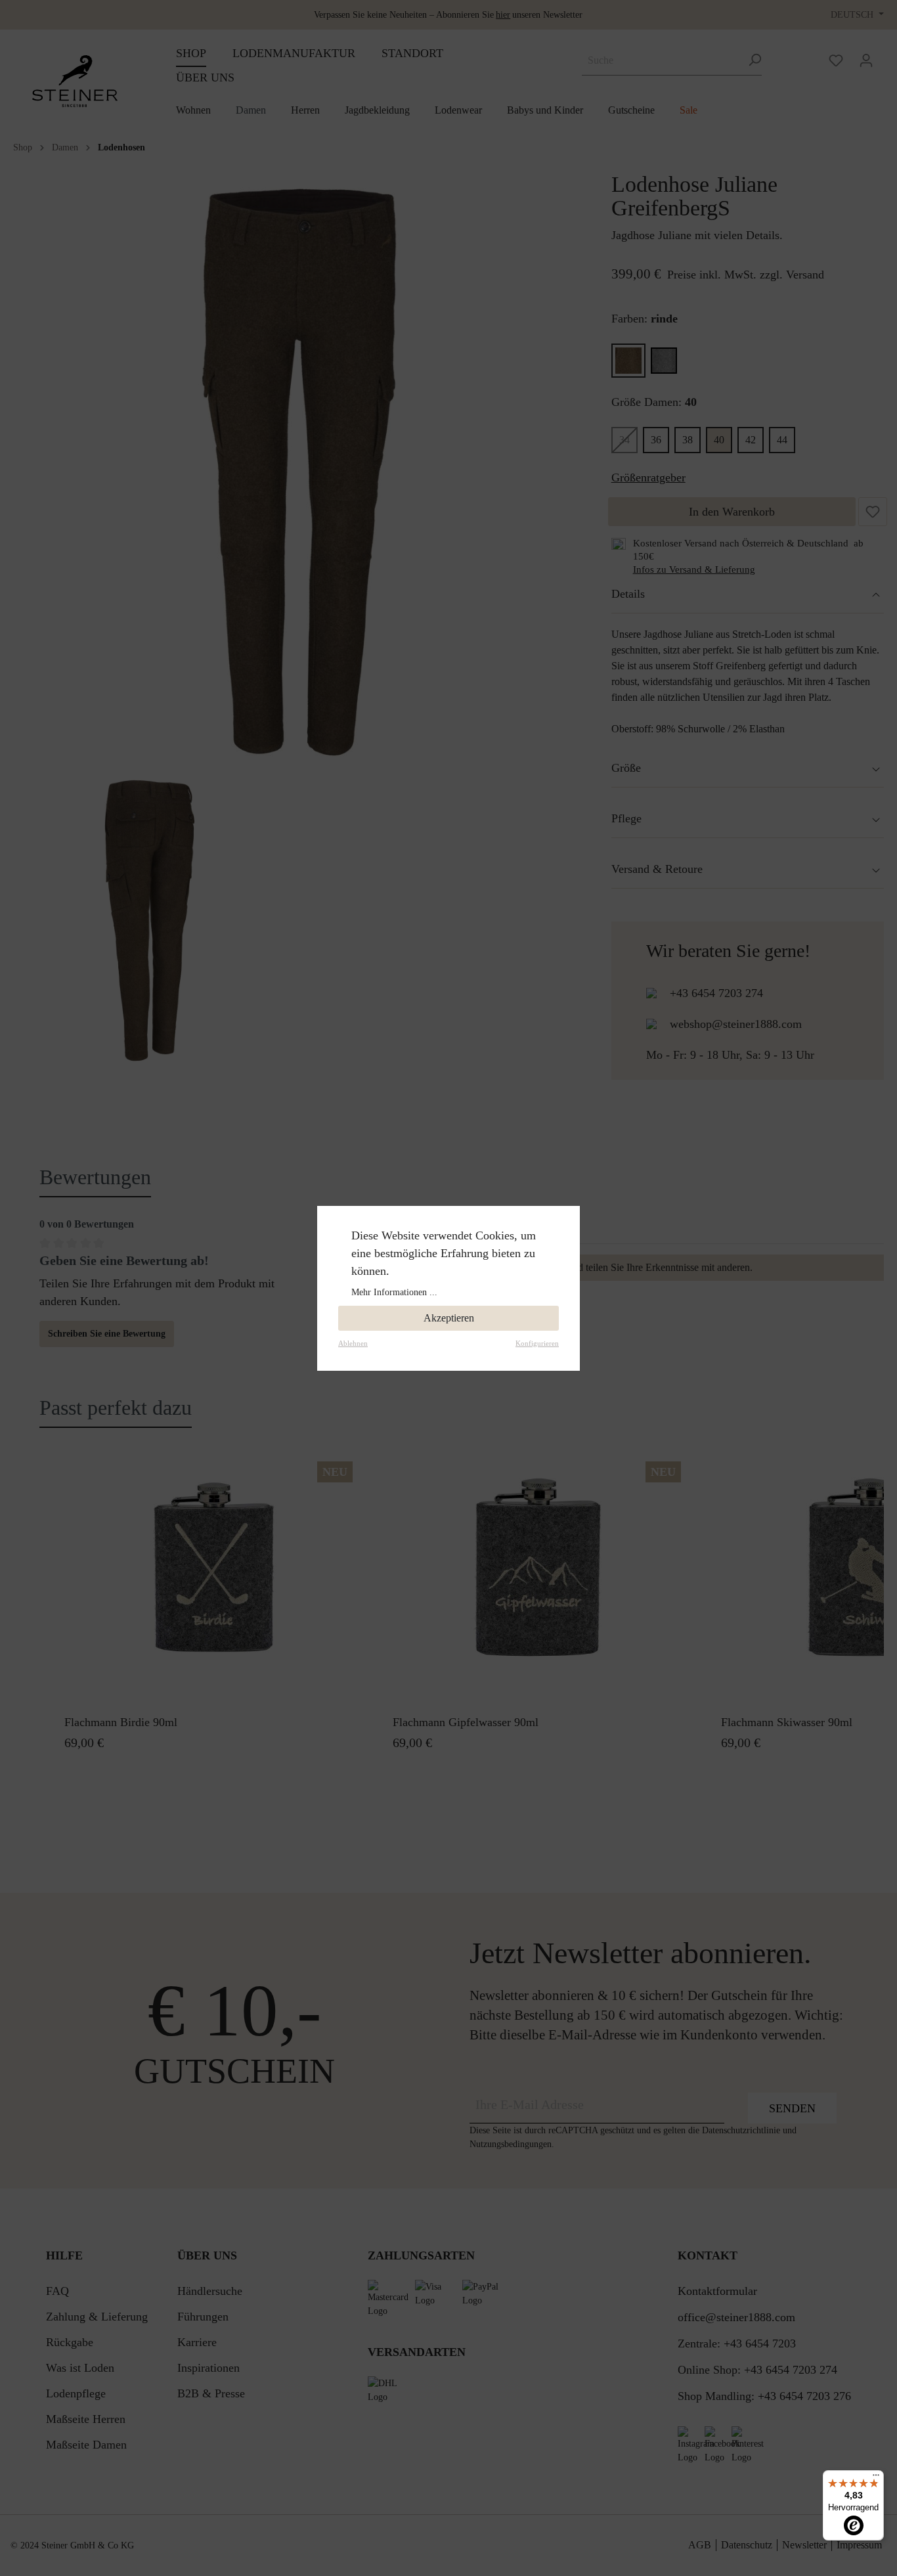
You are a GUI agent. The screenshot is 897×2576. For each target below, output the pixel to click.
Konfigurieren (537, 1343)
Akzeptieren (449, 1318)
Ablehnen (353, 1343)
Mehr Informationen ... (394, 1292)
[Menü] (876, 2478)
